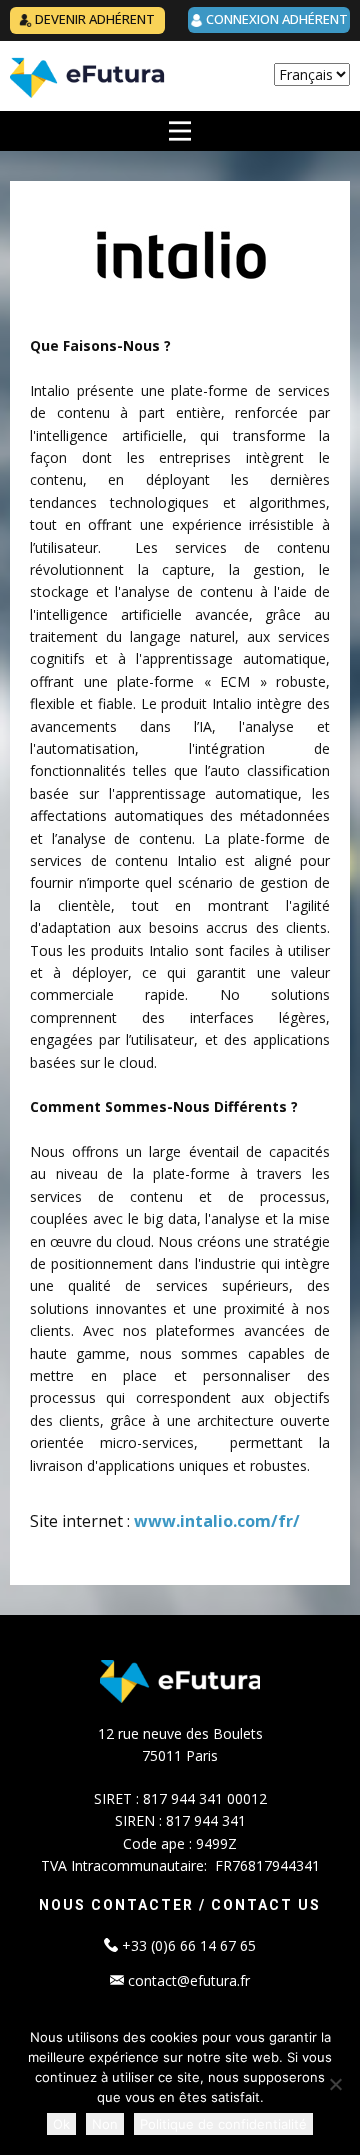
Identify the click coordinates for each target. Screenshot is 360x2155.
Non (105, 2124)
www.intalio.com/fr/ (217, 1521)
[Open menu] (180, 131)
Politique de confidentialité (223, 2124)
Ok (61, 2124)
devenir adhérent (93, 19)
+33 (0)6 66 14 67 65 (189, 1945)
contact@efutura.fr (187, 1980)
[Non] (335, 2084)
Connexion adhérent (275, 19)
